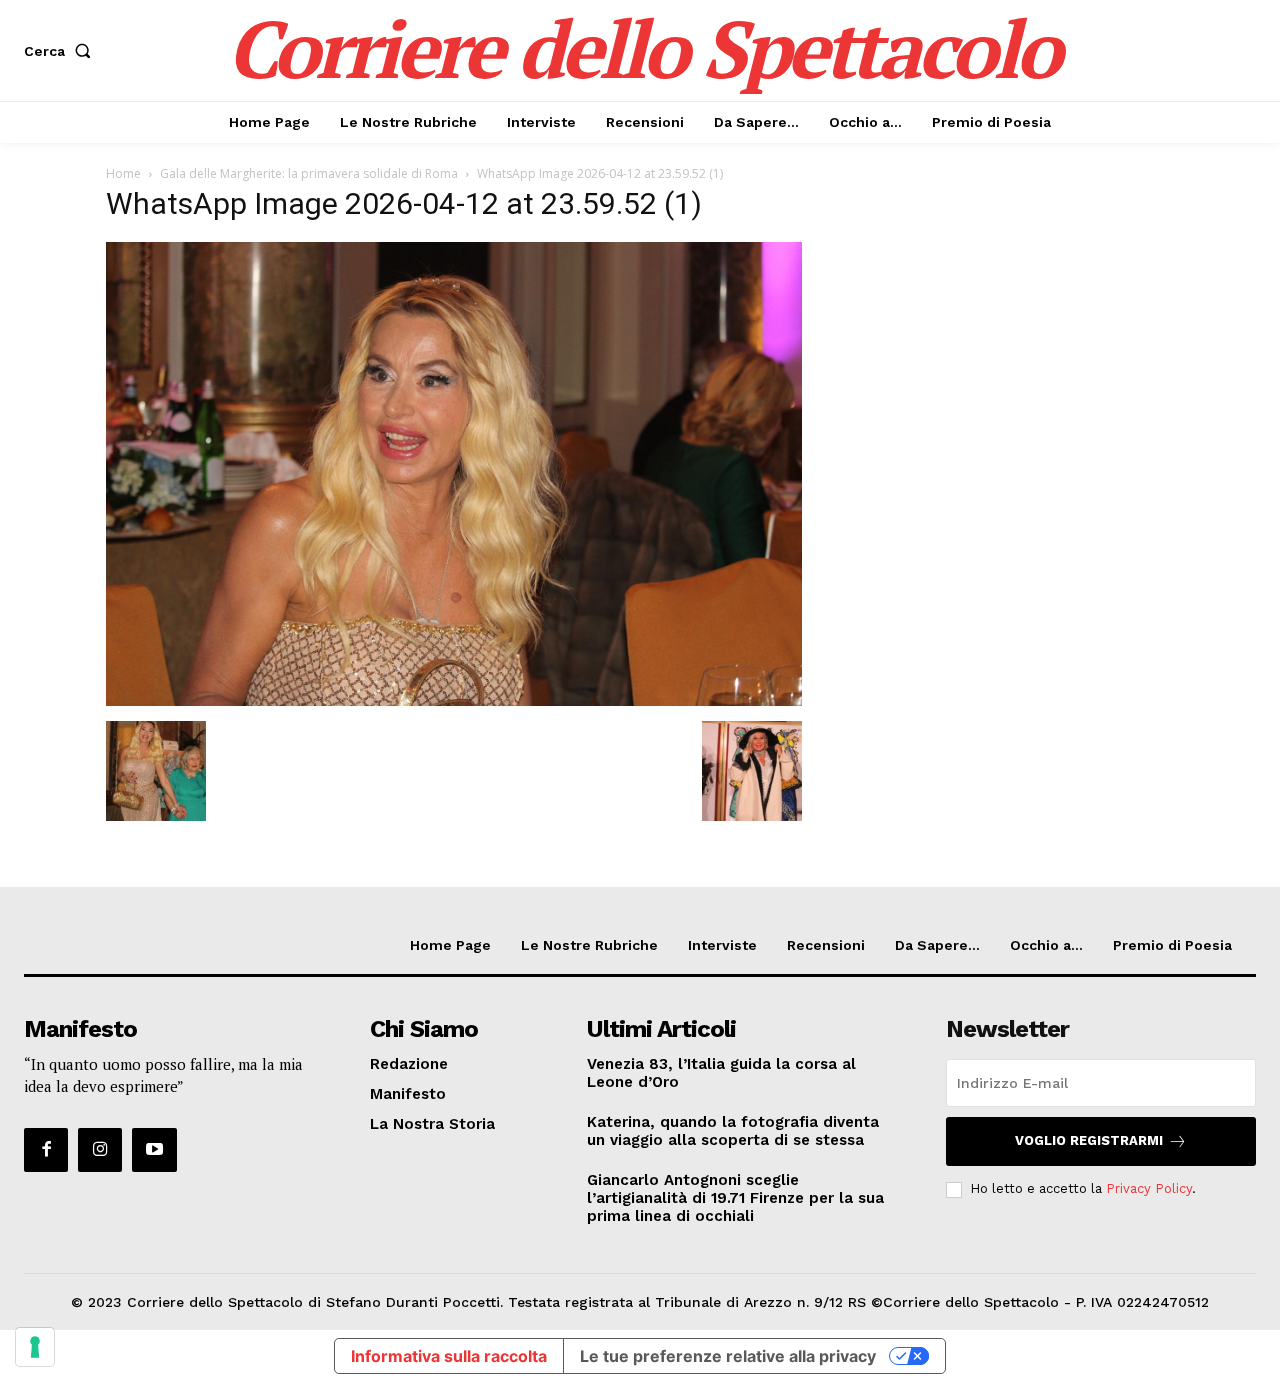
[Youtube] (154, 1150)
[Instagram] (100, 1150)
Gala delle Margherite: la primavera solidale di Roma (309, 173)
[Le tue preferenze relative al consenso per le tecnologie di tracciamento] (35, 1347)
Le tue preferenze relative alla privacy (728, 1356)
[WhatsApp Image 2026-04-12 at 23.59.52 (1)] (454, 700)
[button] (61, 51)
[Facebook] (46, 1150)
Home (123, 173)
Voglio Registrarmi (1089, 1140)
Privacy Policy (1149, 1188)
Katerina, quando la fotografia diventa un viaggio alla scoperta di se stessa (733, 1131)
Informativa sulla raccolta (449, 1356)
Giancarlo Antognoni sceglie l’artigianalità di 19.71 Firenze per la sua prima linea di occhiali (735, 1198)
